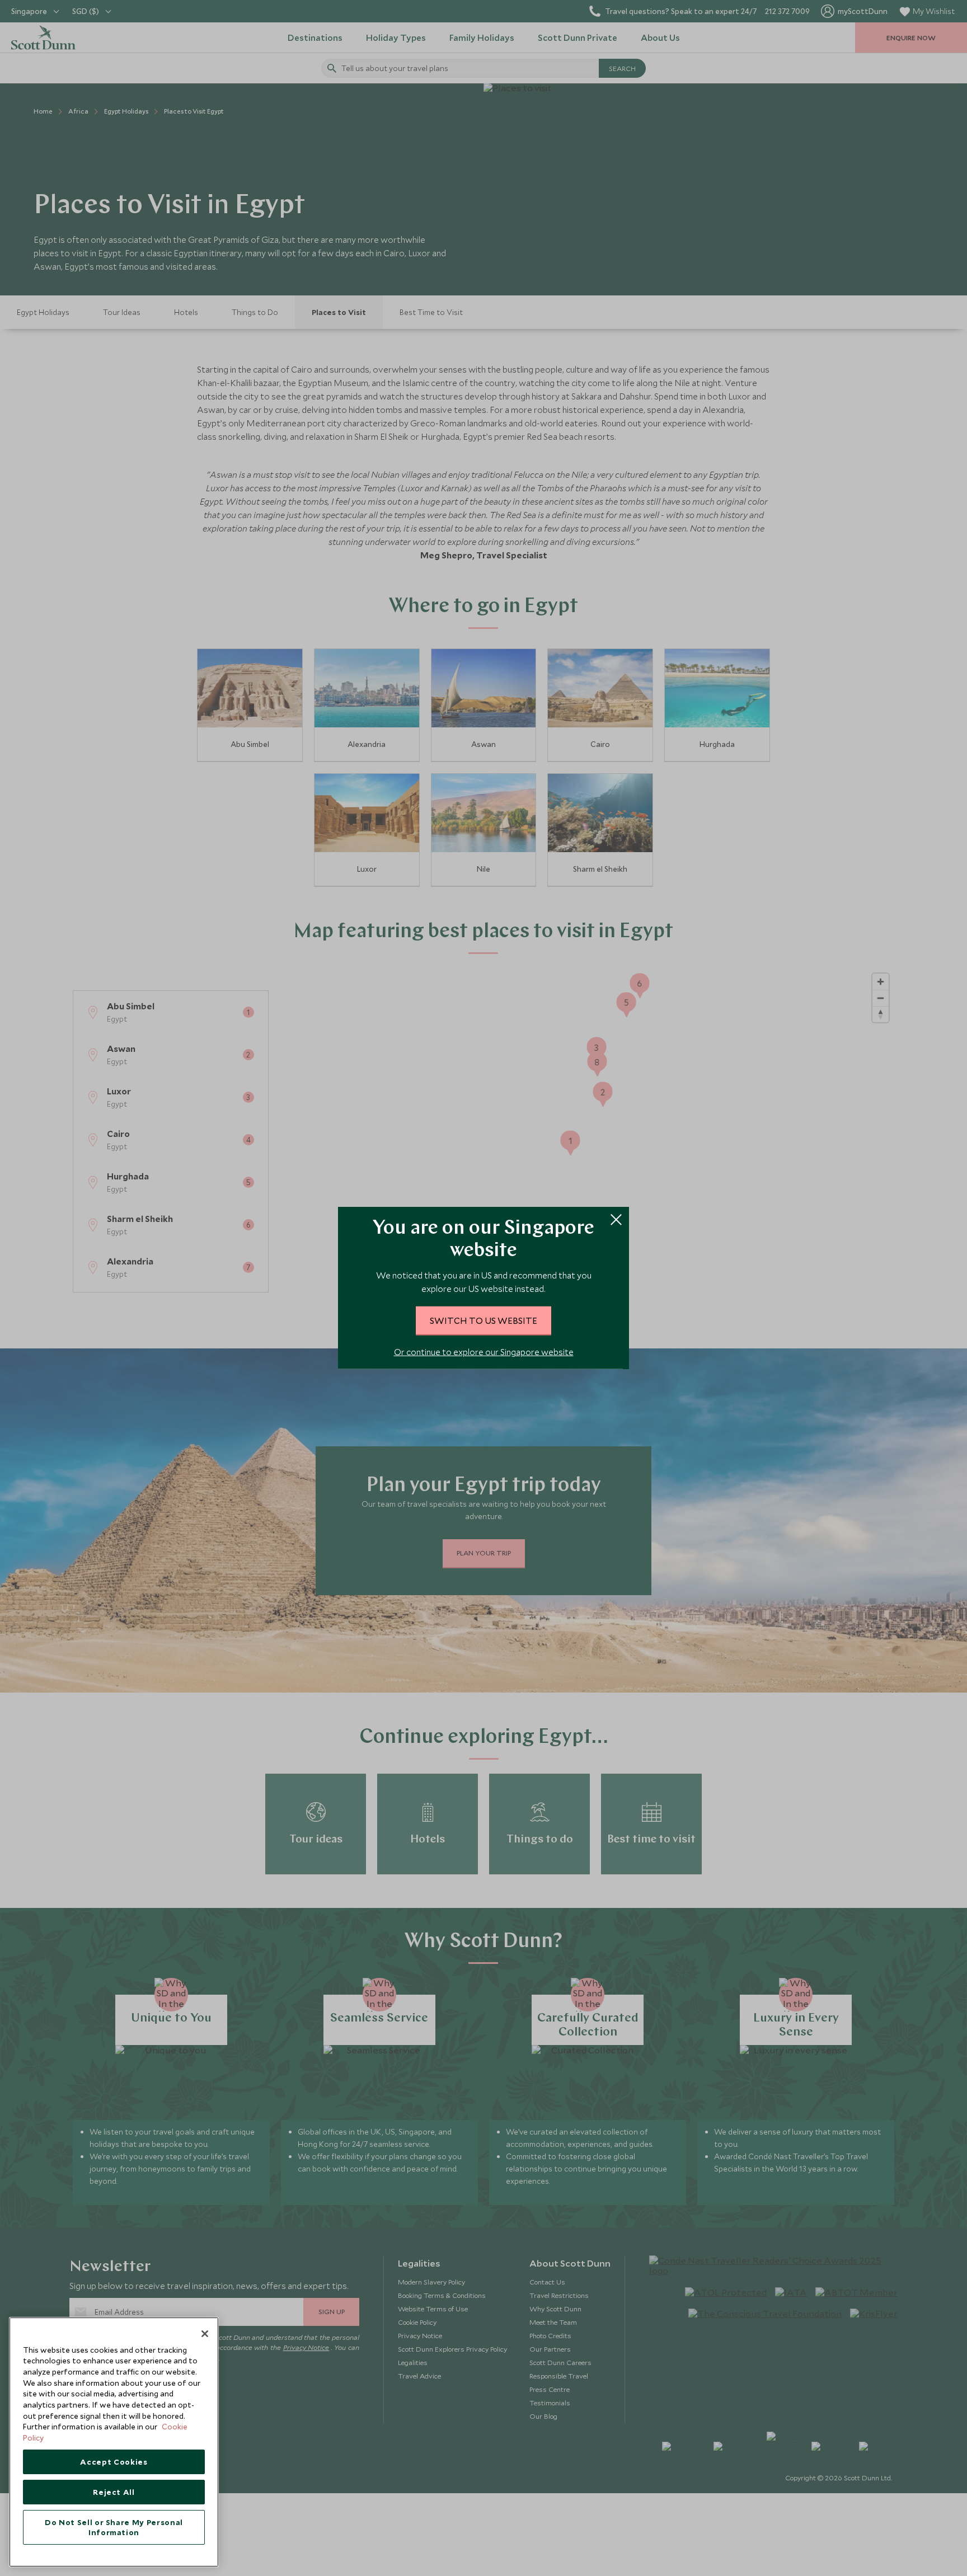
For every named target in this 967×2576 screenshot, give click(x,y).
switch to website (483, 1320)
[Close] (205, 2334)
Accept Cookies (114, 2462)
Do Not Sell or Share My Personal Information (114, 2527)
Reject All (114, 2492)
